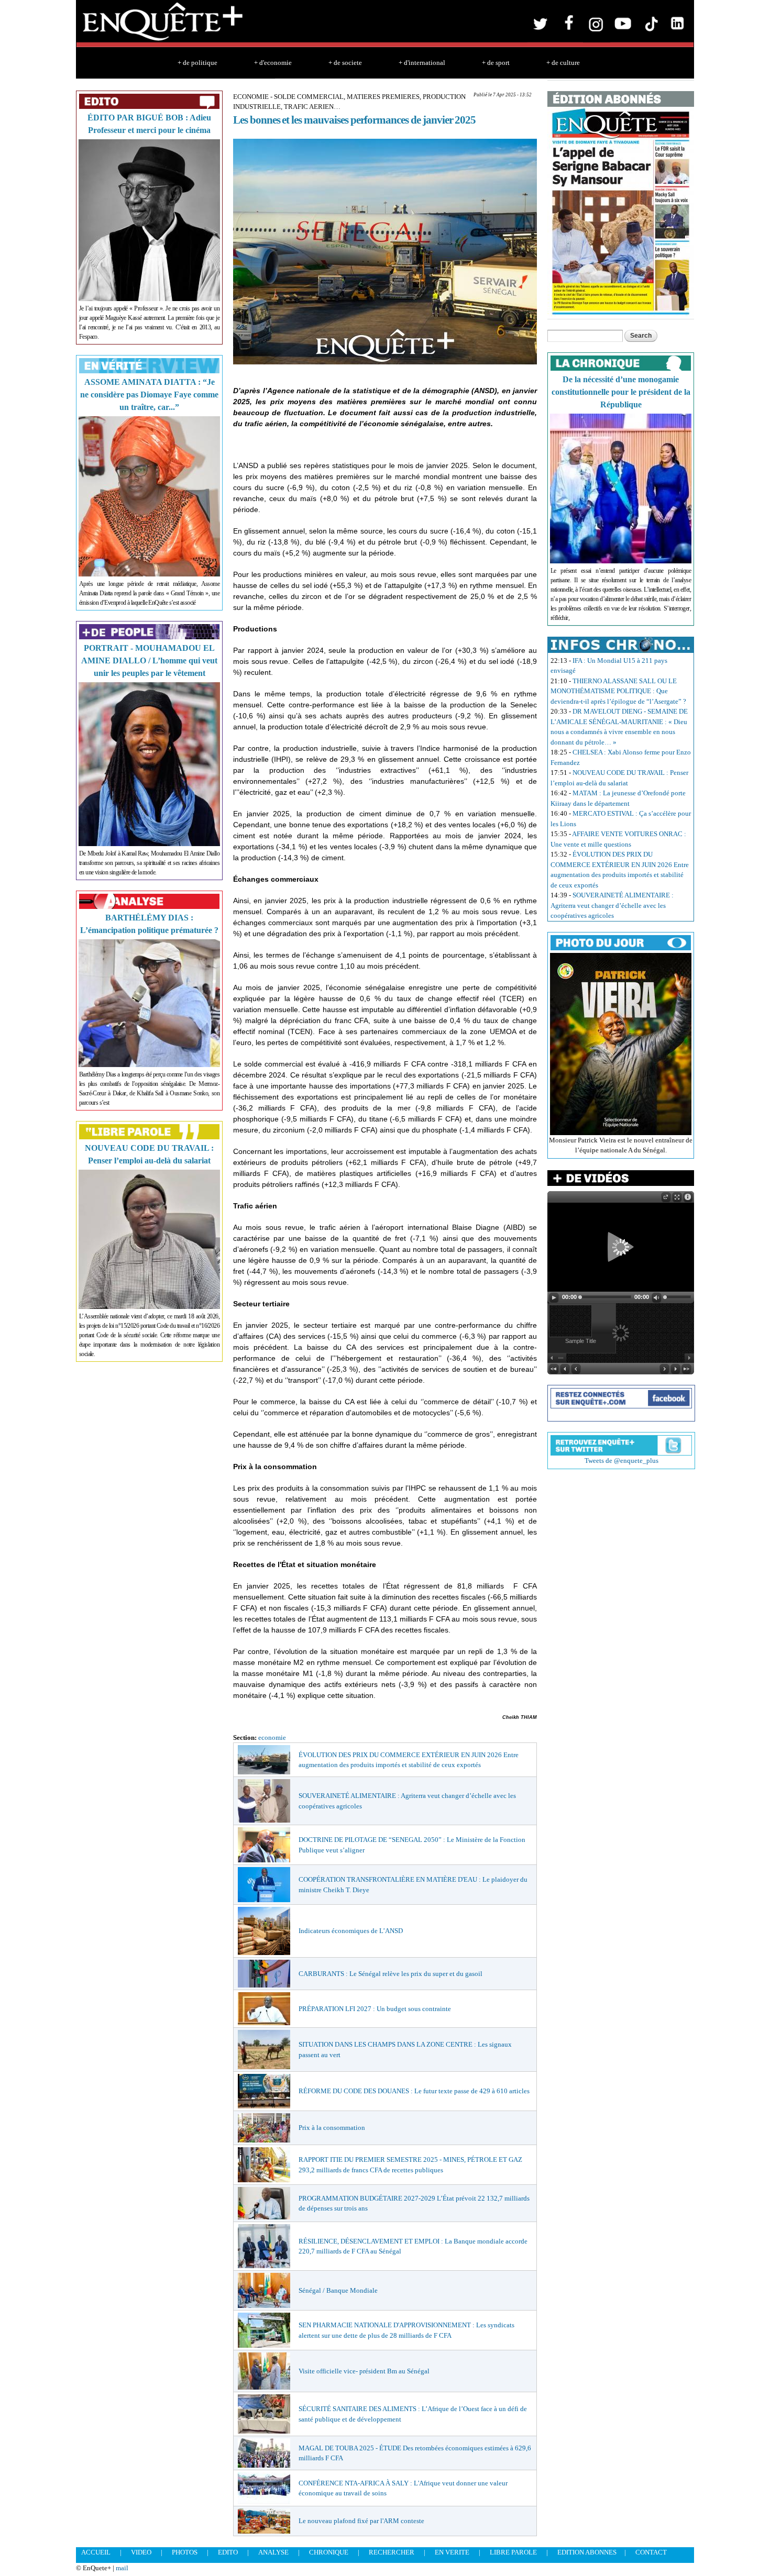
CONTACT (651, 2552)
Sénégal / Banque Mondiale (338, 2290)
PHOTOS (185, 2552)
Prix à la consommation (332, 2128)
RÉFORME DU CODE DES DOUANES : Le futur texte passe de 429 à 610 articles (414, 2091)
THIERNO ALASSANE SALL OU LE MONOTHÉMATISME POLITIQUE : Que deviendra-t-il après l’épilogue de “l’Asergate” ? (618, 691)
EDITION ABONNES (587, 2552)
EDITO (228, 2552)
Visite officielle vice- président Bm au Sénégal (364, 2371)
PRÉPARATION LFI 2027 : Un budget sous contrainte (375, 2009)
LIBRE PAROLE (513, 2552)
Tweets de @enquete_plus (621, 1461)
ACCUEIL (96, 2552)
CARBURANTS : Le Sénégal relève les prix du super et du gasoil (390, 1974)
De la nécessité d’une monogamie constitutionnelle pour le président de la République (621, 392)
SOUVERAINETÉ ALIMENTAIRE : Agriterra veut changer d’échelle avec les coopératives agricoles (612, 905)
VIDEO (141, 2552)
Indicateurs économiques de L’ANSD (351, 1931)
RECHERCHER (392, 2552)
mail (122, 2568)
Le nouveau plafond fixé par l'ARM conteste (361, 2521)
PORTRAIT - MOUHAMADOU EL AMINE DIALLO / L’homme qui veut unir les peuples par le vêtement (149, 660)
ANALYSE (273, 2552)
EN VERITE (452, 2552)
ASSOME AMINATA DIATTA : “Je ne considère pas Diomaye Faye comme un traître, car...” (149, 395)
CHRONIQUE (329, 2552)
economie (272, 1737)
